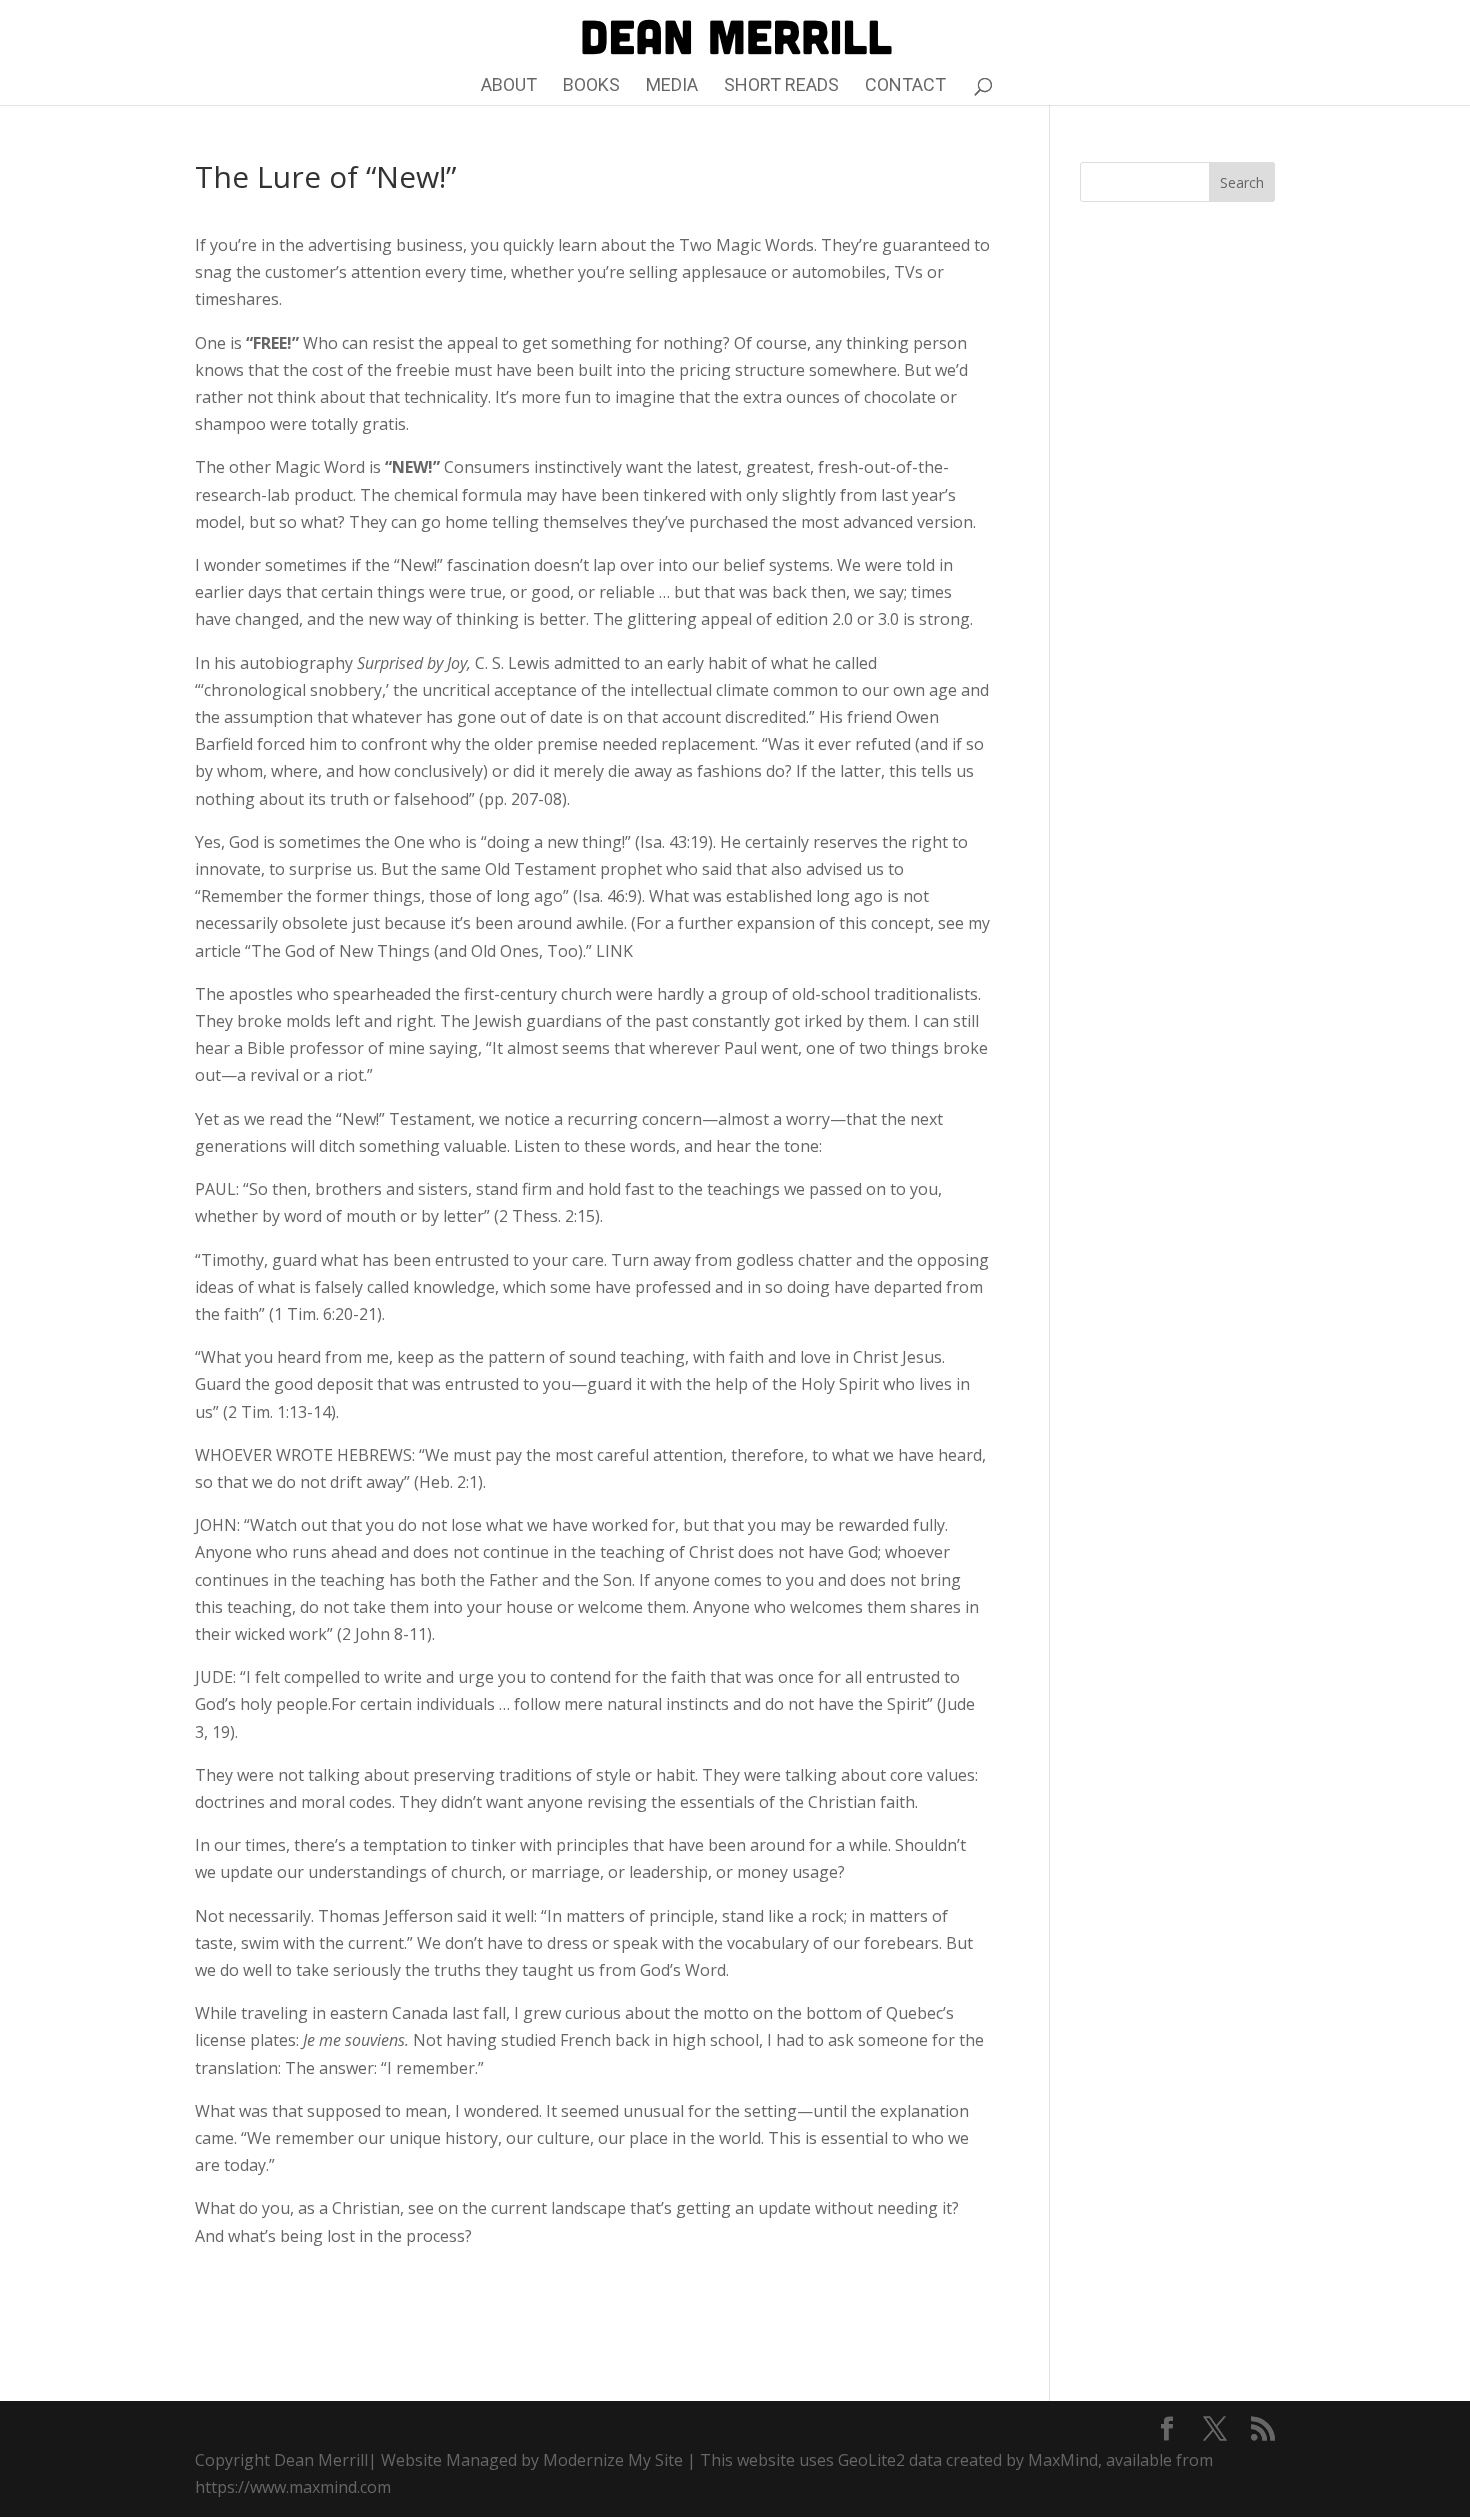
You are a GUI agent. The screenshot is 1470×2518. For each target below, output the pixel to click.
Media (672, 86)
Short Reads (781, 86)
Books (591, 86)
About (509, 86)
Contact (905, 86)
